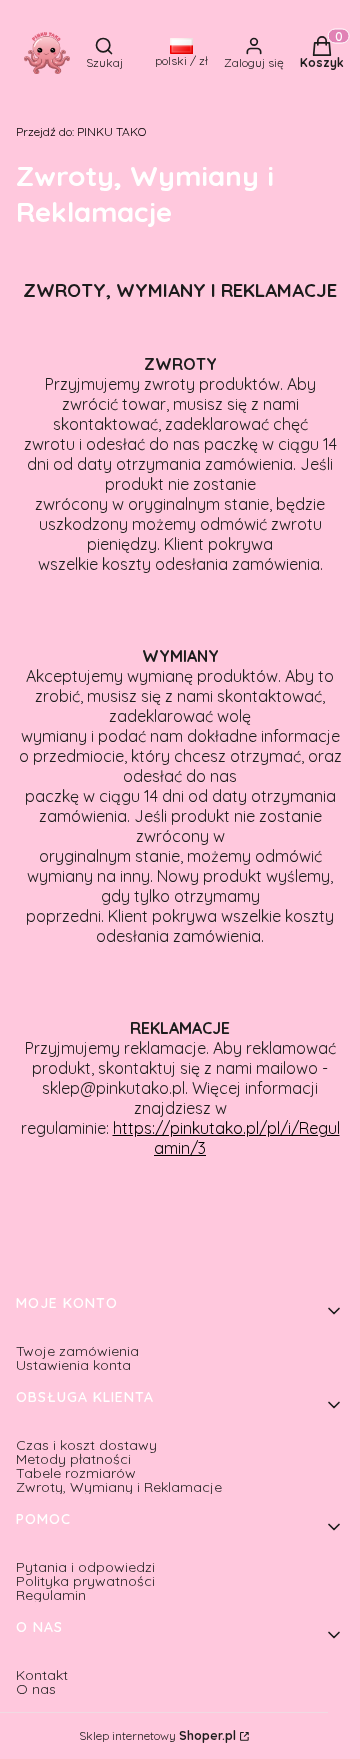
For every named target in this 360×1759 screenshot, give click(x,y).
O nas (36, 1689)
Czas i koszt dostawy (86, 1445)
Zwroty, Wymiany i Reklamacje (119, 1487)
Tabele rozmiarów (76, 1473)
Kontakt (42, 1675)
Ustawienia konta (73, 1365)
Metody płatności (73, 1459)
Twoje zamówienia (77, 1351)
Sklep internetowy (157, 1736)
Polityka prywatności (85, 1581)
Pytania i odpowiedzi (85, 1567)
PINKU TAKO (81, 131)
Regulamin (51, 1595)
